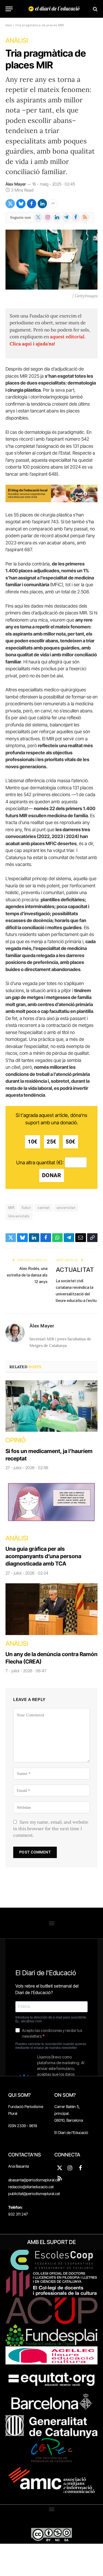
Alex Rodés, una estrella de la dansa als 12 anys (27, 1275)
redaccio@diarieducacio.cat (31, 2187)
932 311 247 (18, 2214)
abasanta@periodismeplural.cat (34, 2180)
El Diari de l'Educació (71, 2132)
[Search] (95, 9)
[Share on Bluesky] (21, 204)
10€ (33, 1142)
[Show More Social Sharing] (53, 204)
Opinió (16, 1440)
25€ (51, 1142)
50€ (70, 1142)
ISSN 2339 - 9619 (23, 2126)
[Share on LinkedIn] (42, 204)
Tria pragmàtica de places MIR (46, 59)
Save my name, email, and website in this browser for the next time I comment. (51, 1829)
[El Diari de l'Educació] (54, 9)
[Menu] (9, 9)
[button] (51, 1923)
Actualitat (75, 1270)
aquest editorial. (68, 337)
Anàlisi (17, 41)
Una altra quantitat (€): (40, 1162)
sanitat (44, 1208)
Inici (9, 25)
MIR (11, 1208)
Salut (26, 1208)
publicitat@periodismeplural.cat (34, 2194)
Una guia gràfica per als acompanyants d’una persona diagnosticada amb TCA (43, 1556)
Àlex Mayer (16, 184)
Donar (52, 1175)
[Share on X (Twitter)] (10, 204)
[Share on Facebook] (32, 204)
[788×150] (51, 501)
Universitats (19, 1216)
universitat (66, 1208)
